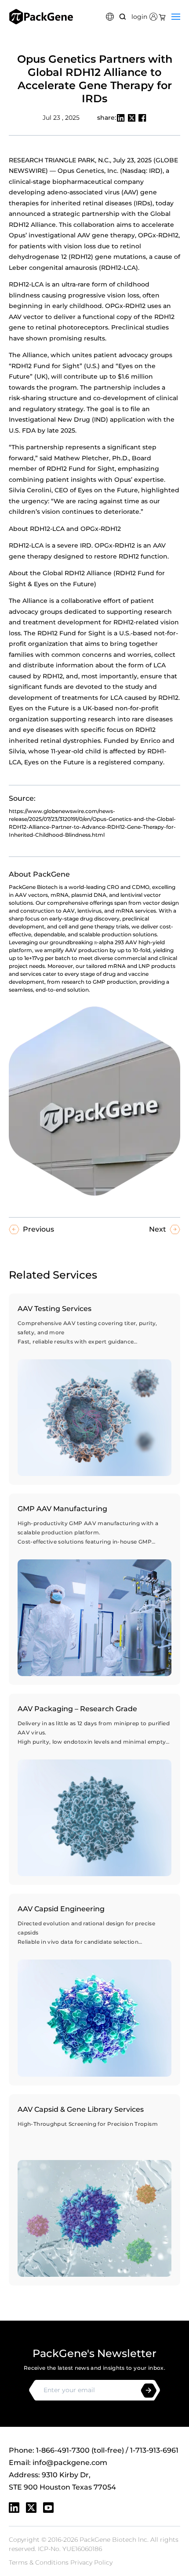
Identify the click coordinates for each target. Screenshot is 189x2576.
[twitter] (31, 2508)
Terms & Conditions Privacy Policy (61, 2562)
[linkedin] (14, 2508)
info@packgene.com (70, 2463)
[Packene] (41, 17)
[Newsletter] (149, 2391)
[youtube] (48, 2508)
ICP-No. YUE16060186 (70, 2549)
